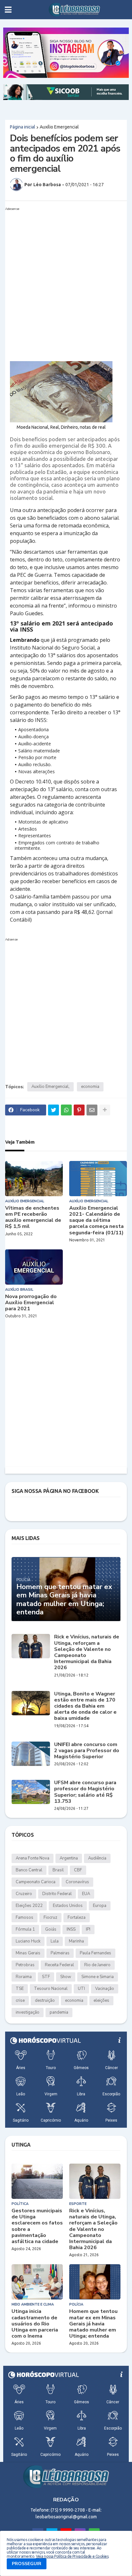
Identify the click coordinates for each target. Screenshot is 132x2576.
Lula (55, 1941)
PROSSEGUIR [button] (27, 2564)
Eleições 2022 (29, 1906)
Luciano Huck (28, 1941)
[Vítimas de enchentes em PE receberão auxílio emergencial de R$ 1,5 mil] (34, 1179)
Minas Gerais (28, 1953)
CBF (78, 1870)
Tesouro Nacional (51, 1989)
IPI (88, 1929)
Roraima (24, 1977)
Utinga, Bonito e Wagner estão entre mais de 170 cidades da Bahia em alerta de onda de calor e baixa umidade (85, 1706)
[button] (8, 10)
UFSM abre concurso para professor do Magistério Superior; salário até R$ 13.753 (85, 1792)
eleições (101, 2000)
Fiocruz (50, 1918)
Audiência (97, 1858)
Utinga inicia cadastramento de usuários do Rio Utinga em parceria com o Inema (35, 2324)
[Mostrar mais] (105, 1110)
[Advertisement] (66, 279)
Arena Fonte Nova (33, 1858)
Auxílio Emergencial (59, 127)
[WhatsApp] (66, 1110)
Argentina (69, 1858)
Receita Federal (59, 1965)
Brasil (58, 1870)
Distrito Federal (57, 1894)
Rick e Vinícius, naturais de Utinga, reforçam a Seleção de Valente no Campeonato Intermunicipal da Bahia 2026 (87, 1652)
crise (20, 2000)
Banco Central (29, 1870)
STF (46, 1977)
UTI (81, 1989)
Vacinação (105, 1989)
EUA (86, 1894)
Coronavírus (77, 1882)
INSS (71, 1929)
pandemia (59, 2012)
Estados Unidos (68, 1906)
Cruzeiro (24, 1894)
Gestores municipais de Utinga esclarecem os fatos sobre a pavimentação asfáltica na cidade (37, 2226)
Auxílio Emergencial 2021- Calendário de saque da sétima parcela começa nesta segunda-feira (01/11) (96, 1221)
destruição (45, 2000)
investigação (28, 2012)
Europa (100, 1906)
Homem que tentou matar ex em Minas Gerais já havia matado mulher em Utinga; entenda (64, 1600)
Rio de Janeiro (97, 1965)
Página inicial (23, 127)
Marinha (76, 1941)
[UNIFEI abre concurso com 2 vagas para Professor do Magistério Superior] (31, 1754)
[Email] (92, 1110)
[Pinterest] (79, 1110)
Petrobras (25, 1965)
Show (66, 1977)
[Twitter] (54, 1110)
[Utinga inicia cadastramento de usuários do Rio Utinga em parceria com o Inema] (37, 2282)
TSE (20, 1989)
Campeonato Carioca (36, 1882)
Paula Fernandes (95, 1953)
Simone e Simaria (98, 1977)
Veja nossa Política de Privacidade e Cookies (72, 2556)
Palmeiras (60, 1953)
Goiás (51, 1929)
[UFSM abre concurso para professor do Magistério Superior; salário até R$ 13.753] (31, 1792)
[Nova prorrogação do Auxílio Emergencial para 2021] (34, 1267)
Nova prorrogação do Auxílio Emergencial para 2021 (31, 1303)
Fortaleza (77, 1918)
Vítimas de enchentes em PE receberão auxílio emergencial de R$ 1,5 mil (33, 1218)
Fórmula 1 (25, 1929)
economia (90, 1087)
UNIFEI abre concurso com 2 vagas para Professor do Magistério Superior (87, 1751)
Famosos (25, 1918)
